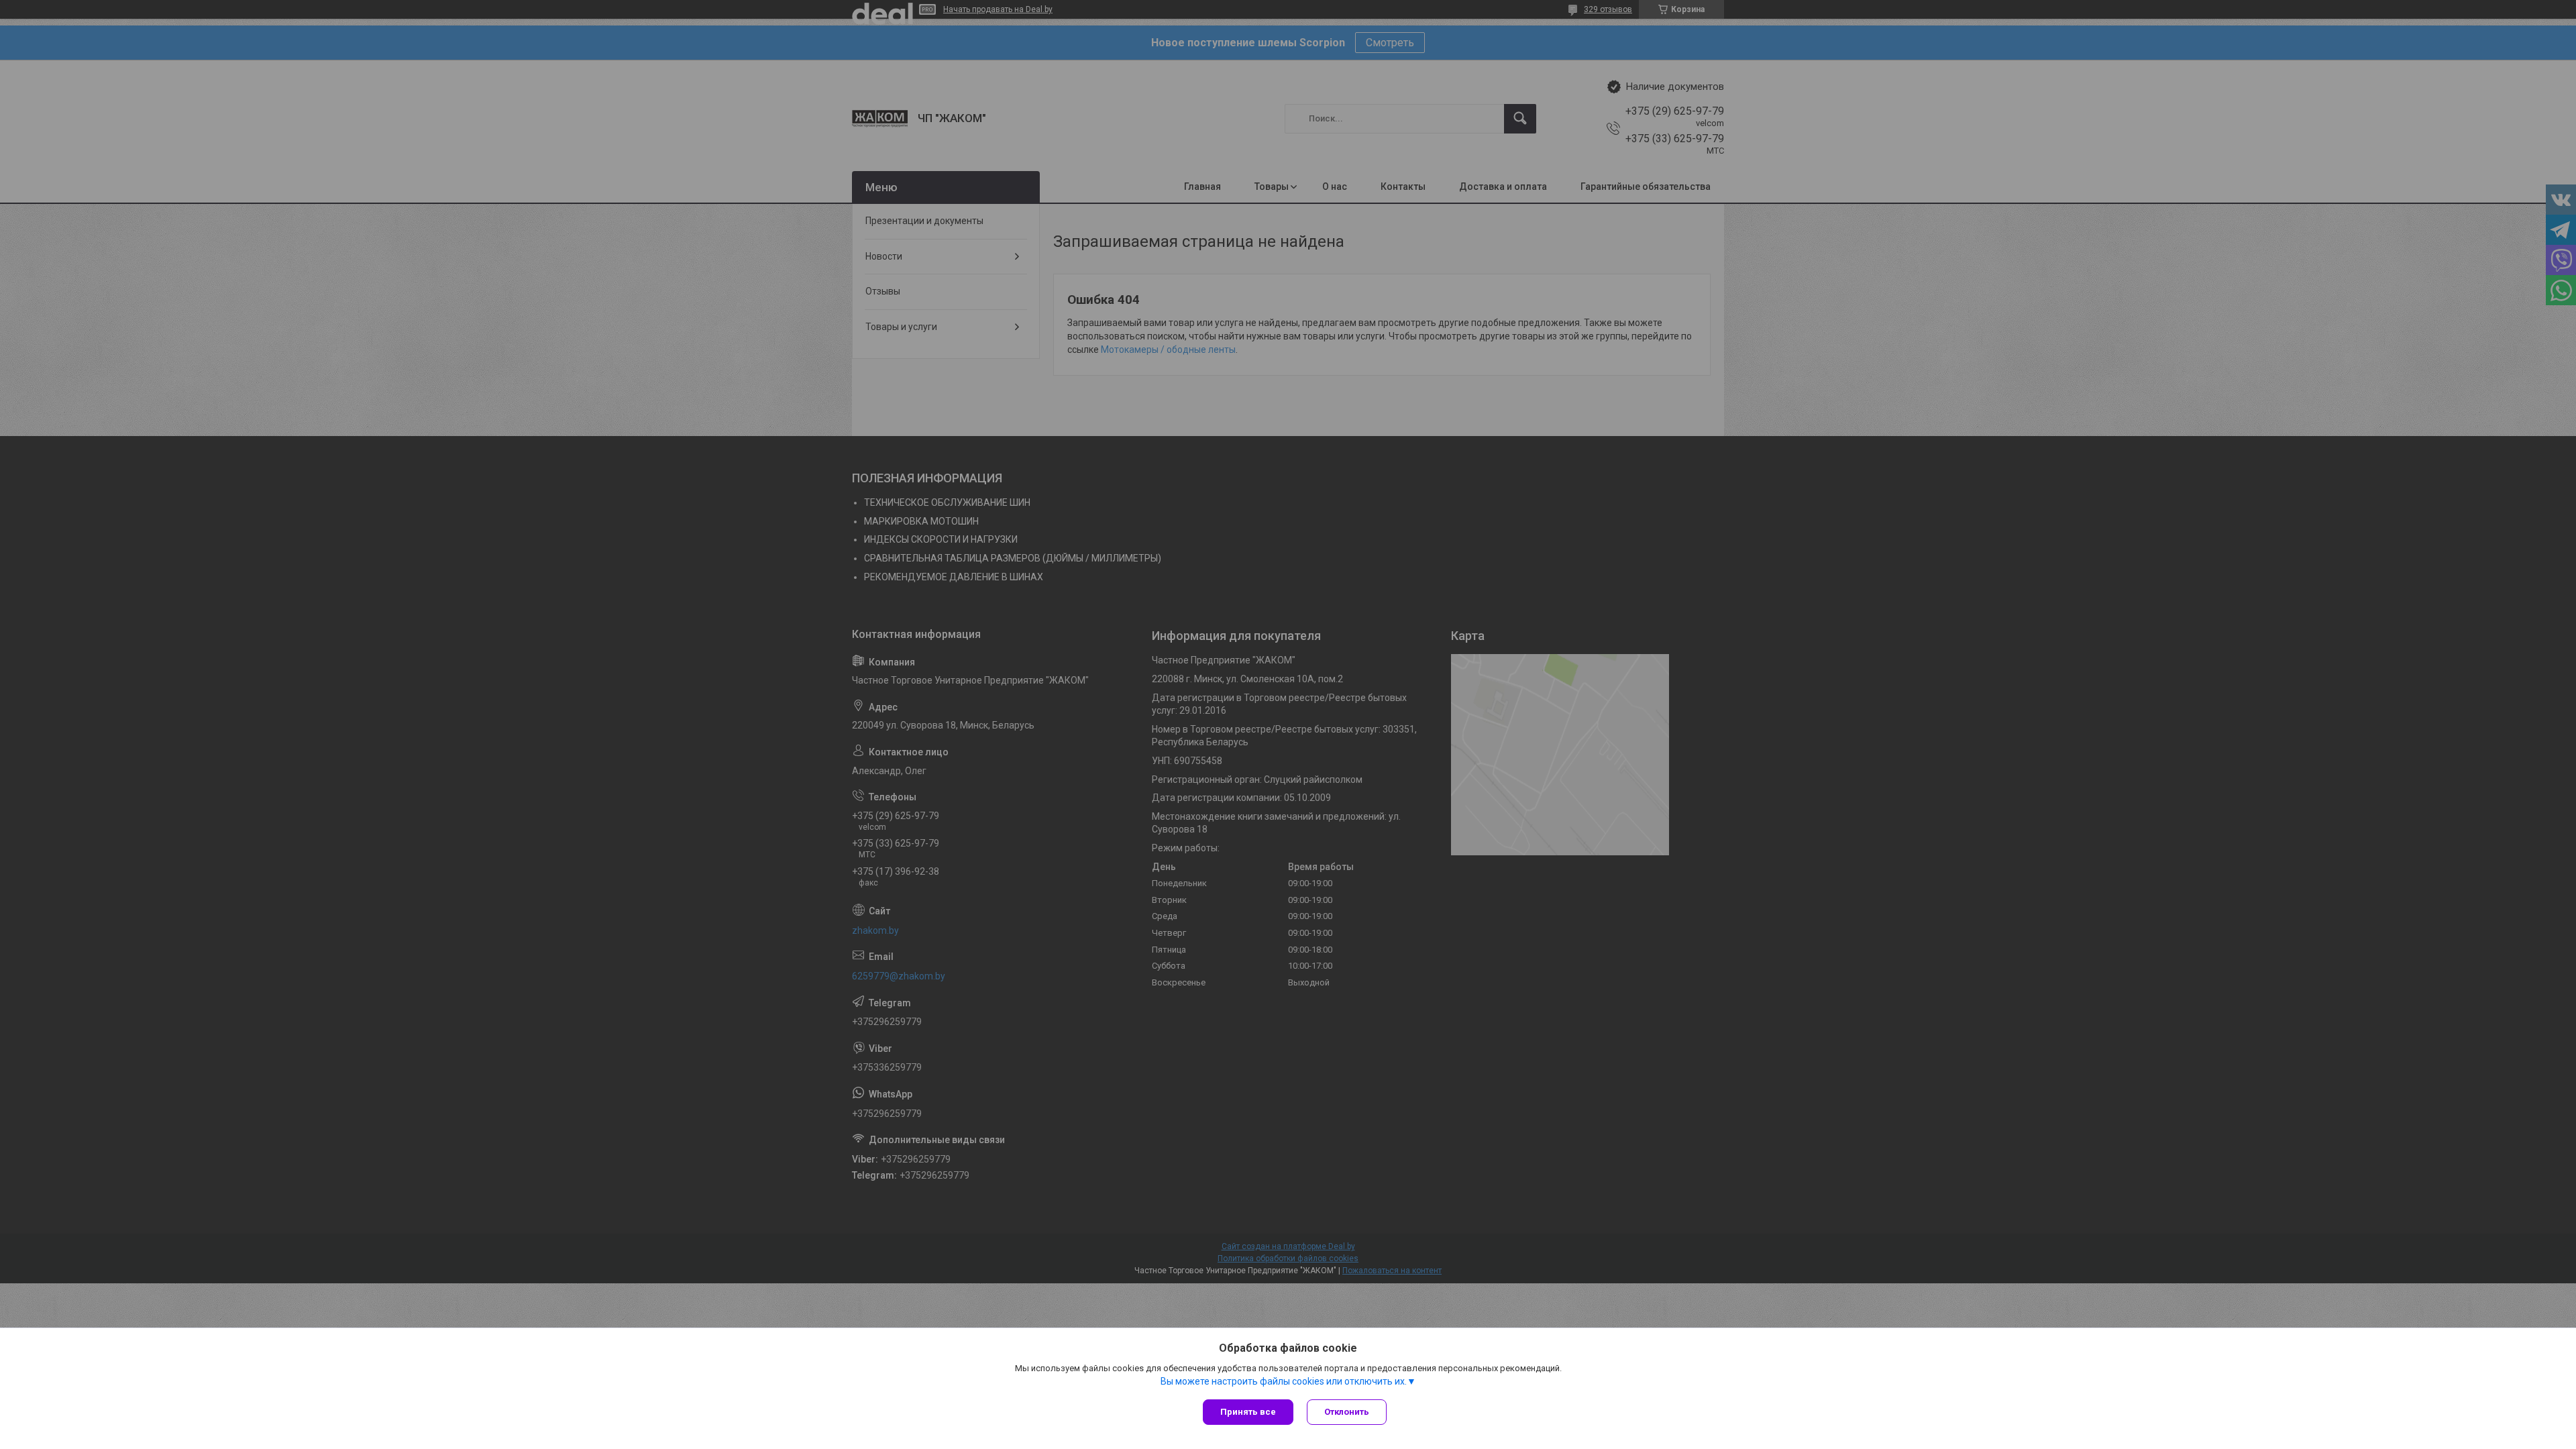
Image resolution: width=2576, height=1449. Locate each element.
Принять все (1248, 1412)
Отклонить (1347, 1412)
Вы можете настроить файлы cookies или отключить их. (1284, 1381)
